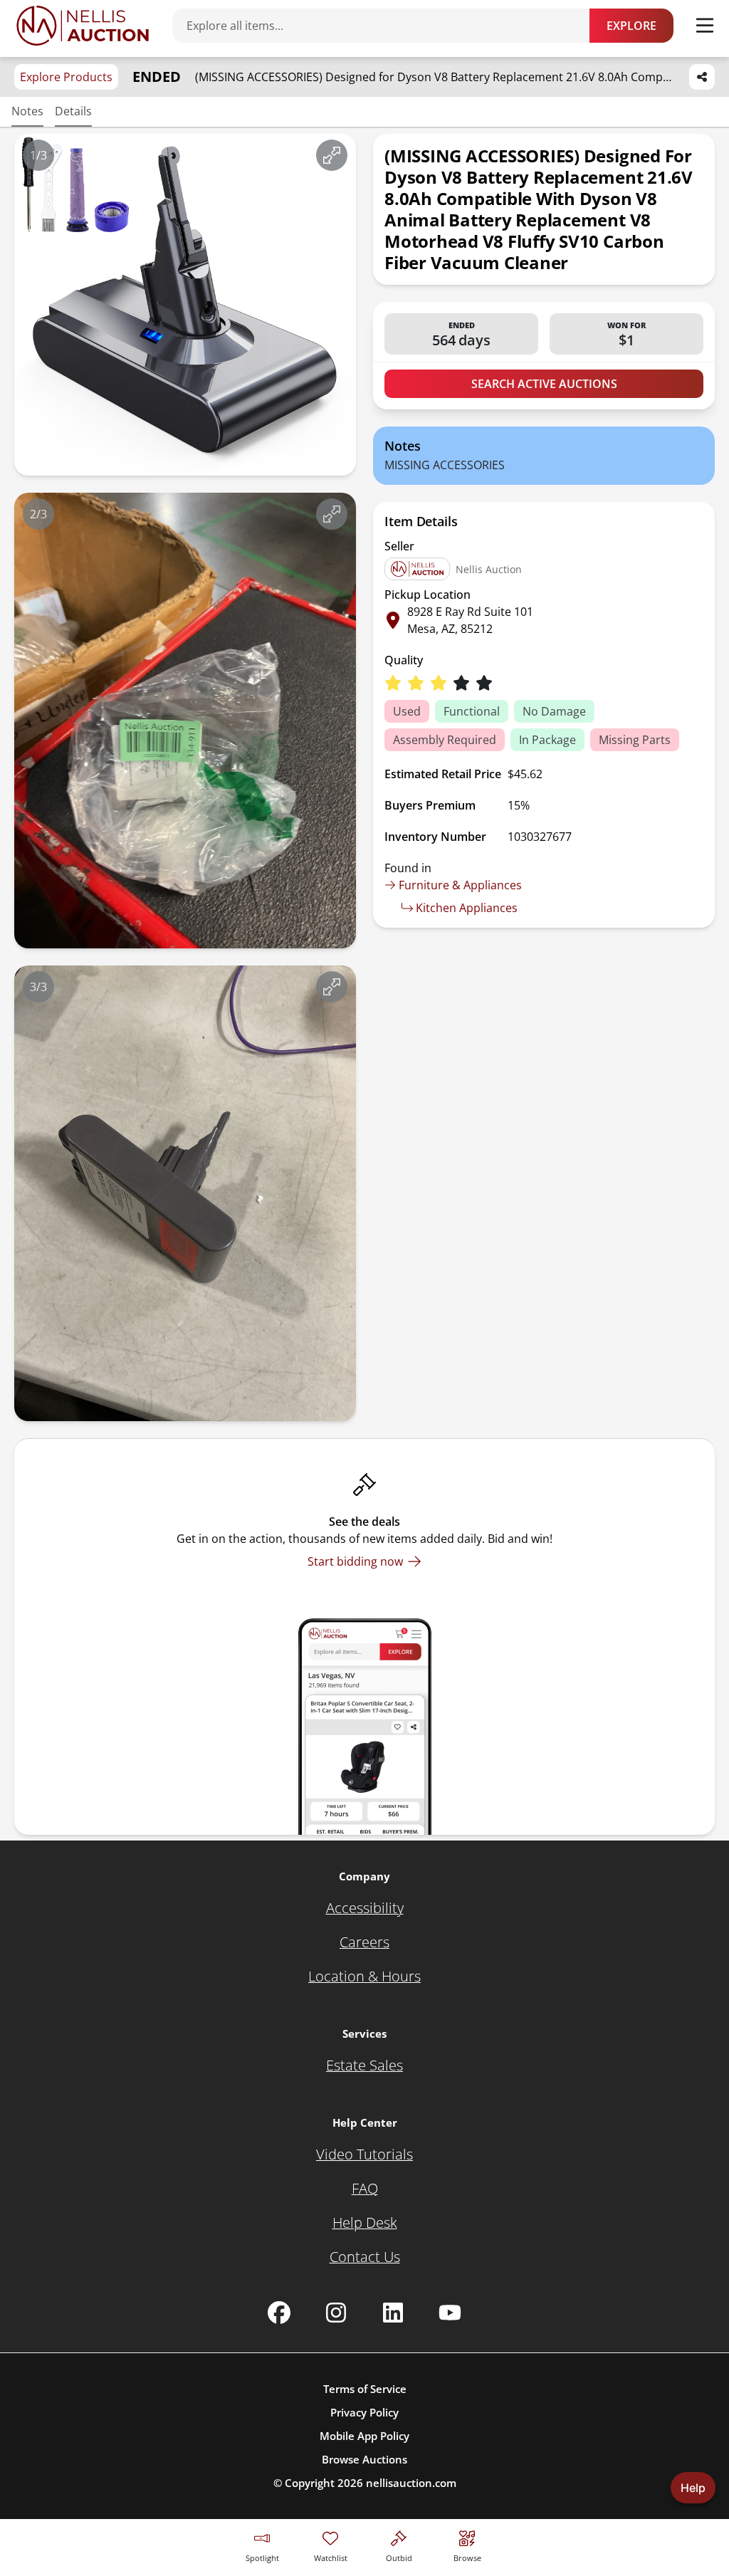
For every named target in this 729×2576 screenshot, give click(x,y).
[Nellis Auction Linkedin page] (393, 2313)
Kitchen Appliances (467, 908)
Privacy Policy (364, 2412)
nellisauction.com (411, 2483)
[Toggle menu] (705, 26)
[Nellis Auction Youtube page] (450, 2313)
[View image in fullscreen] (332, 155)
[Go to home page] (83, 26)
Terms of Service (365, 2389)
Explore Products (66, 77)
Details (73, 111)
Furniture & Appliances (460, 885)
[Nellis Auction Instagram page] (336, 2313)
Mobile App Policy (364, 2436)
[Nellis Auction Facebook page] (279, 2313)
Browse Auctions (364, 2459)
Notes (27, 111)
